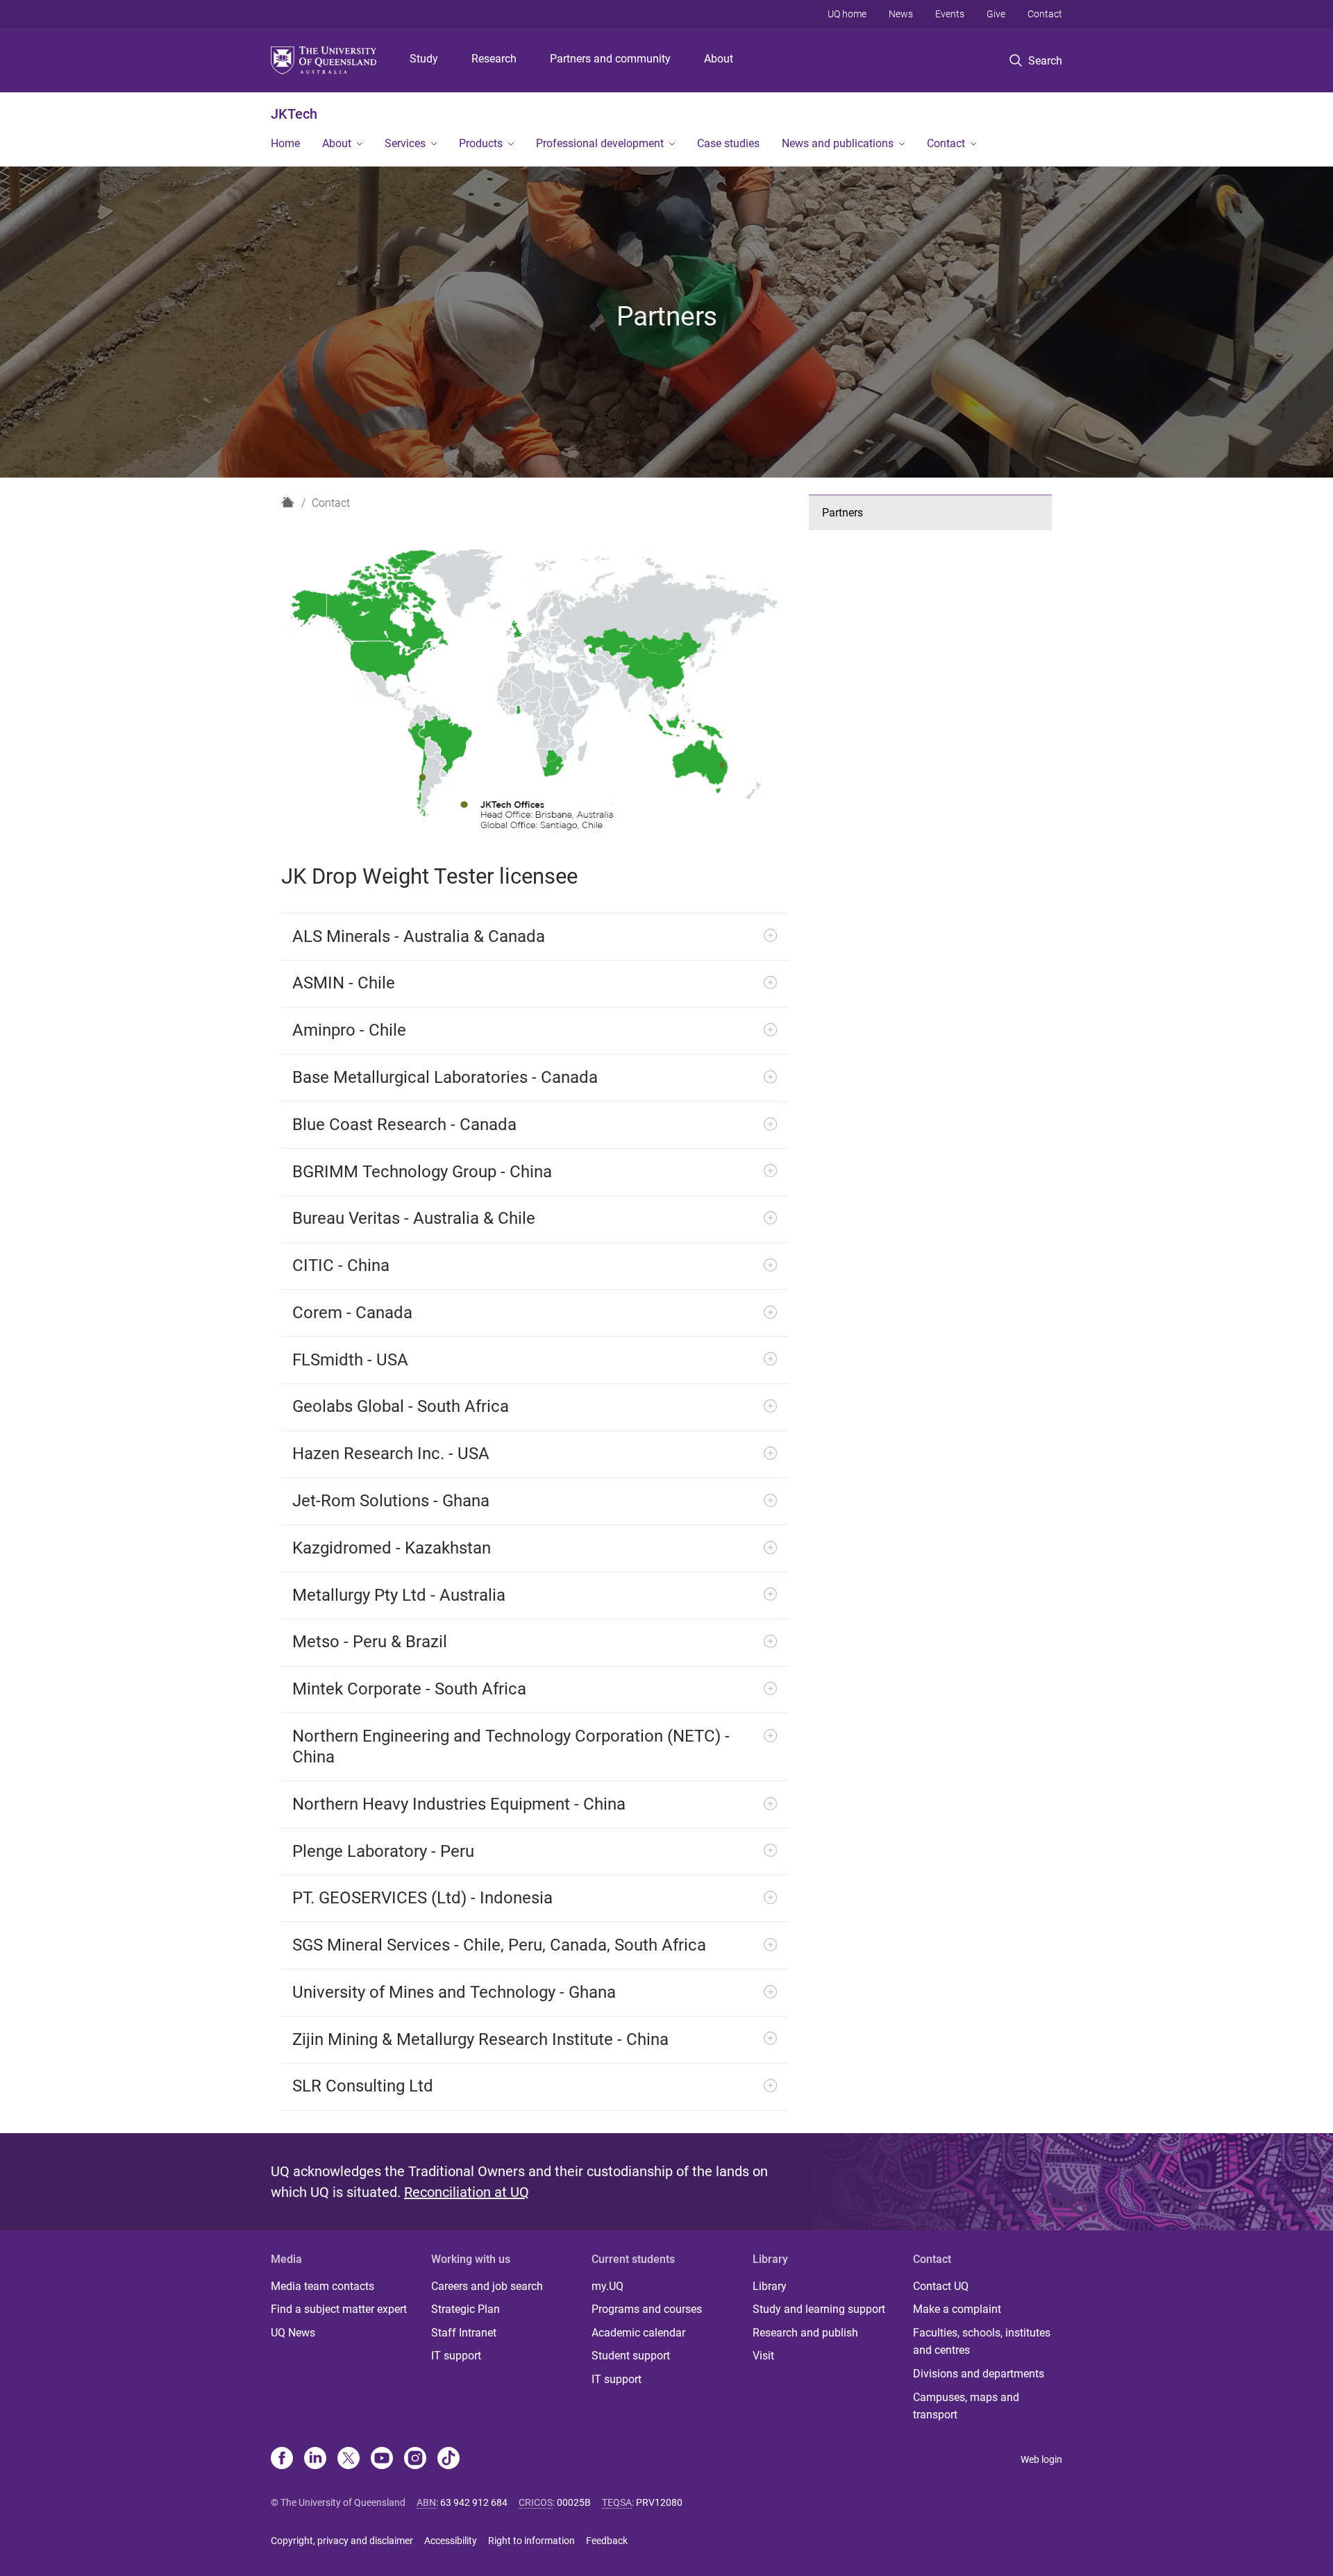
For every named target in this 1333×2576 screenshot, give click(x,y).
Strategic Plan (466, 2309)
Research (494, 59)
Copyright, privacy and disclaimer (342, 2541)
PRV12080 (659, 2502)
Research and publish (805, 2333)
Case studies (728, 143)
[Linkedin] (315, 2459)
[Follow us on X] (349, 2459)
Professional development (600, 143)
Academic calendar (638, 2333)
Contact (1045, 14)
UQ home (847, 14)
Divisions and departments (979, 2374)
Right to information (531, 2541)
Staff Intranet (464, 2333)
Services (405, 143)
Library (770, 2286)
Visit (763, 2356)
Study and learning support (819, 2309)
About (719, 59)
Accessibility (451, 2541)
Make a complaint (957, 2309)
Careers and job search (487, 2286)
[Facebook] (282, 2459)
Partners (842, 513)
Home (285, 143)
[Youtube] (382, 2459)
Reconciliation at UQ (467, 2192)
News (901, 14)
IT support (456, 2356)
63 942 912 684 (474, 2502)
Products (481, 143)
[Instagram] (415, 2459)
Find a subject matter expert (339, 2309)
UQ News (293, 2333)
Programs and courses (647, 2309)
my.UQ (607, 2286)
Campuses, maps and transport (966, 2406)
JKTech (294, 114)
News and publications (838, 143)
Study (424, 59)
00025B (574, 2502)
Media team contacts (322, 2286)
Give (996, 14)
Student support (631, 2356)
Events (950, 14)
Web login (1041, 2459)
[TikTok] (448, 2459)
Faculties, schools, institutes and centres (982, 2342)
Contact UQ (941, 2286)
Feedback (607, 2541)
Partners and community (610, 59)
